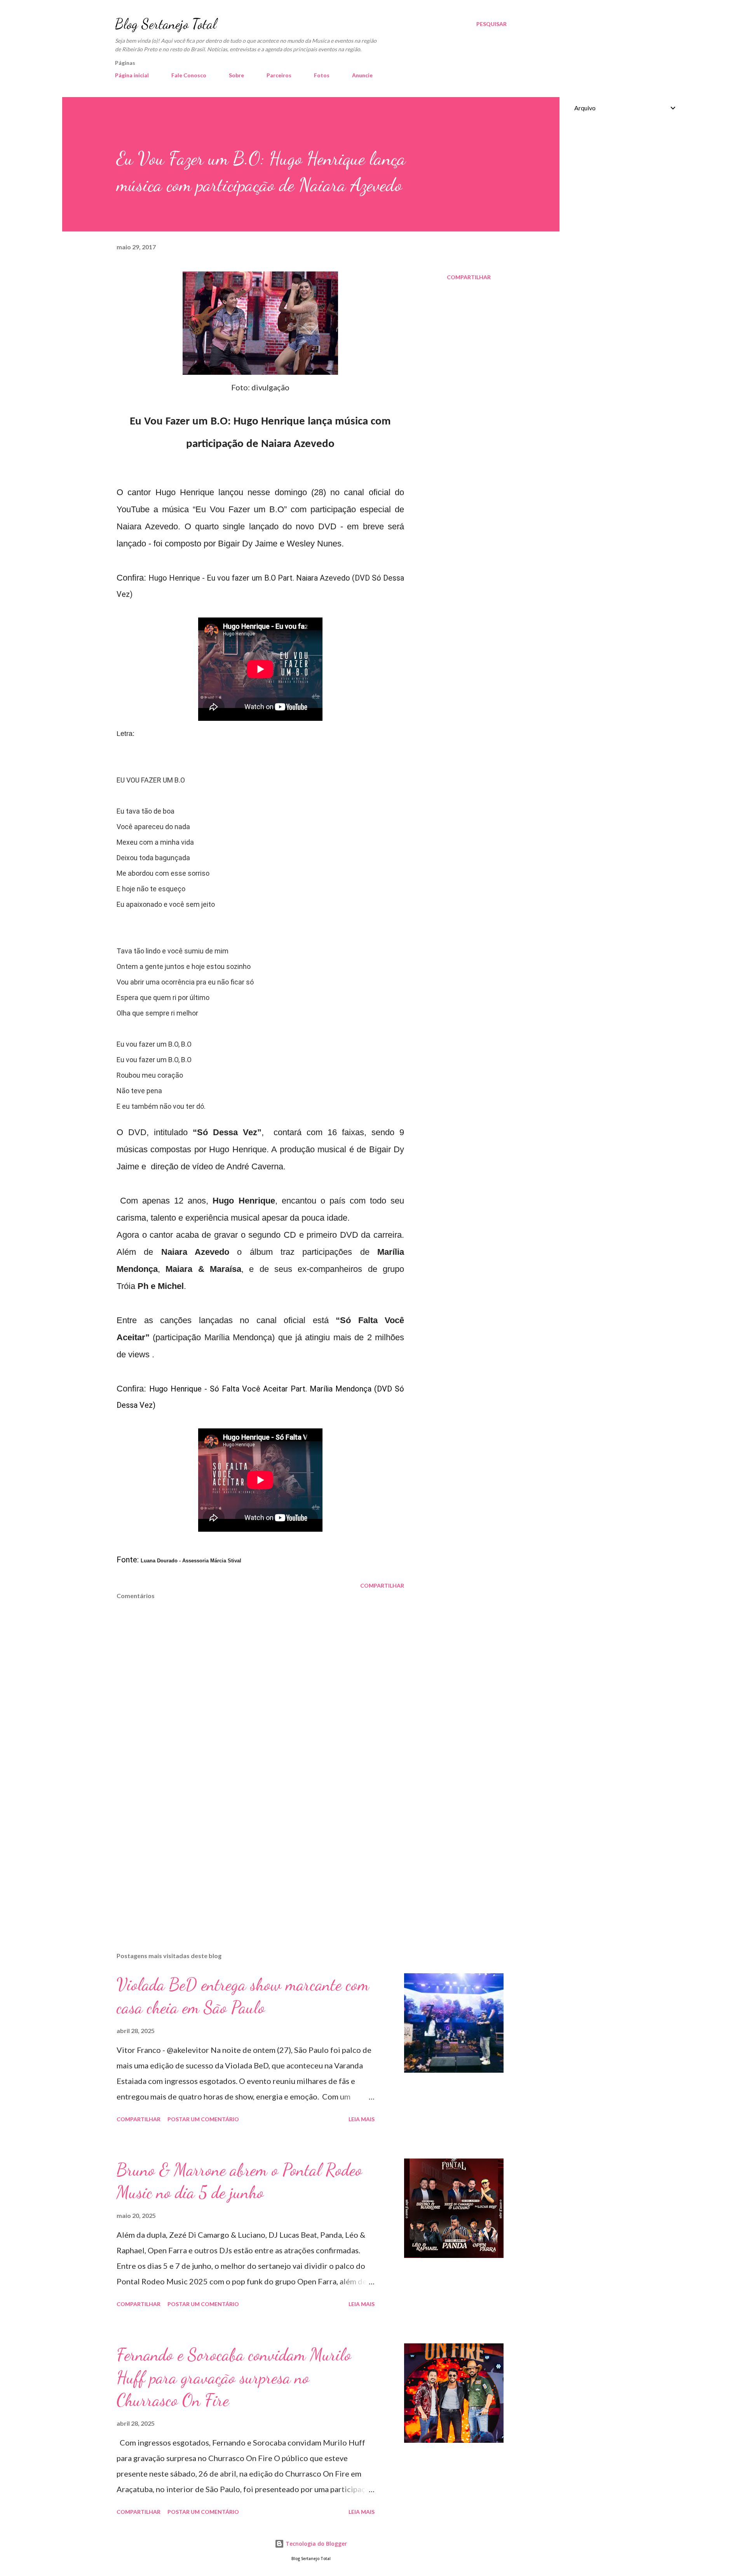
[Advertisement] (248, 1855)
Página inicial (132, 75)
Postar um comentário (203, 2119)
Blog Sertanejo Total (166, 24)
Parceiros (279, 75)
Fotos (322, 75)
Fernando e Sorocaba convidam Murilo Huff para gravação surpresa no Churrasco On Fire (234, 2377)
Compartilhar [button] (469, 277)
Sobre (236, 75)
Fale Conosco (189, 75)
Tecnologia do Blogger (315, 2544)
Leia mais (362, 2119)
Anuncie (362, 75)
